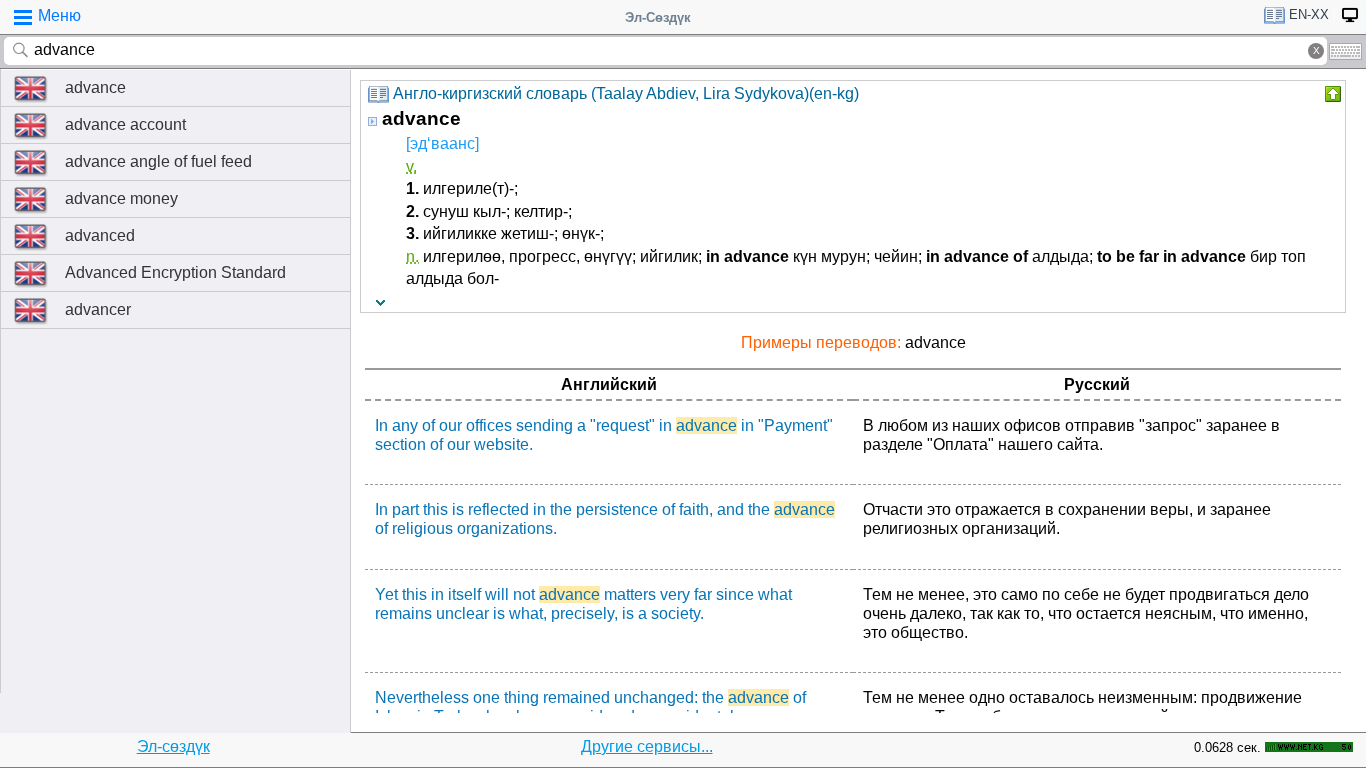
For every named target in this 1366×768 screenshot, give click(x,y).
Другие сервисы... (647, 746)
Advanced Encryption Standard (175, 272)
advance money (121, 198)
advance (95, 87)
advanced (100, 235)
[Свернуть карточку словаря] (1331, 94)
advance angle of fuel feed (158, 161)
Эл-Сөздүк (658, 17)
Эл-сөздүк (173, 746)
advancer (98, 309)
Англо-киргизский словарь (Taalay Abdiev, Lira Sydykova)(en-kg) (626, 93)
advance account (125, 124)
